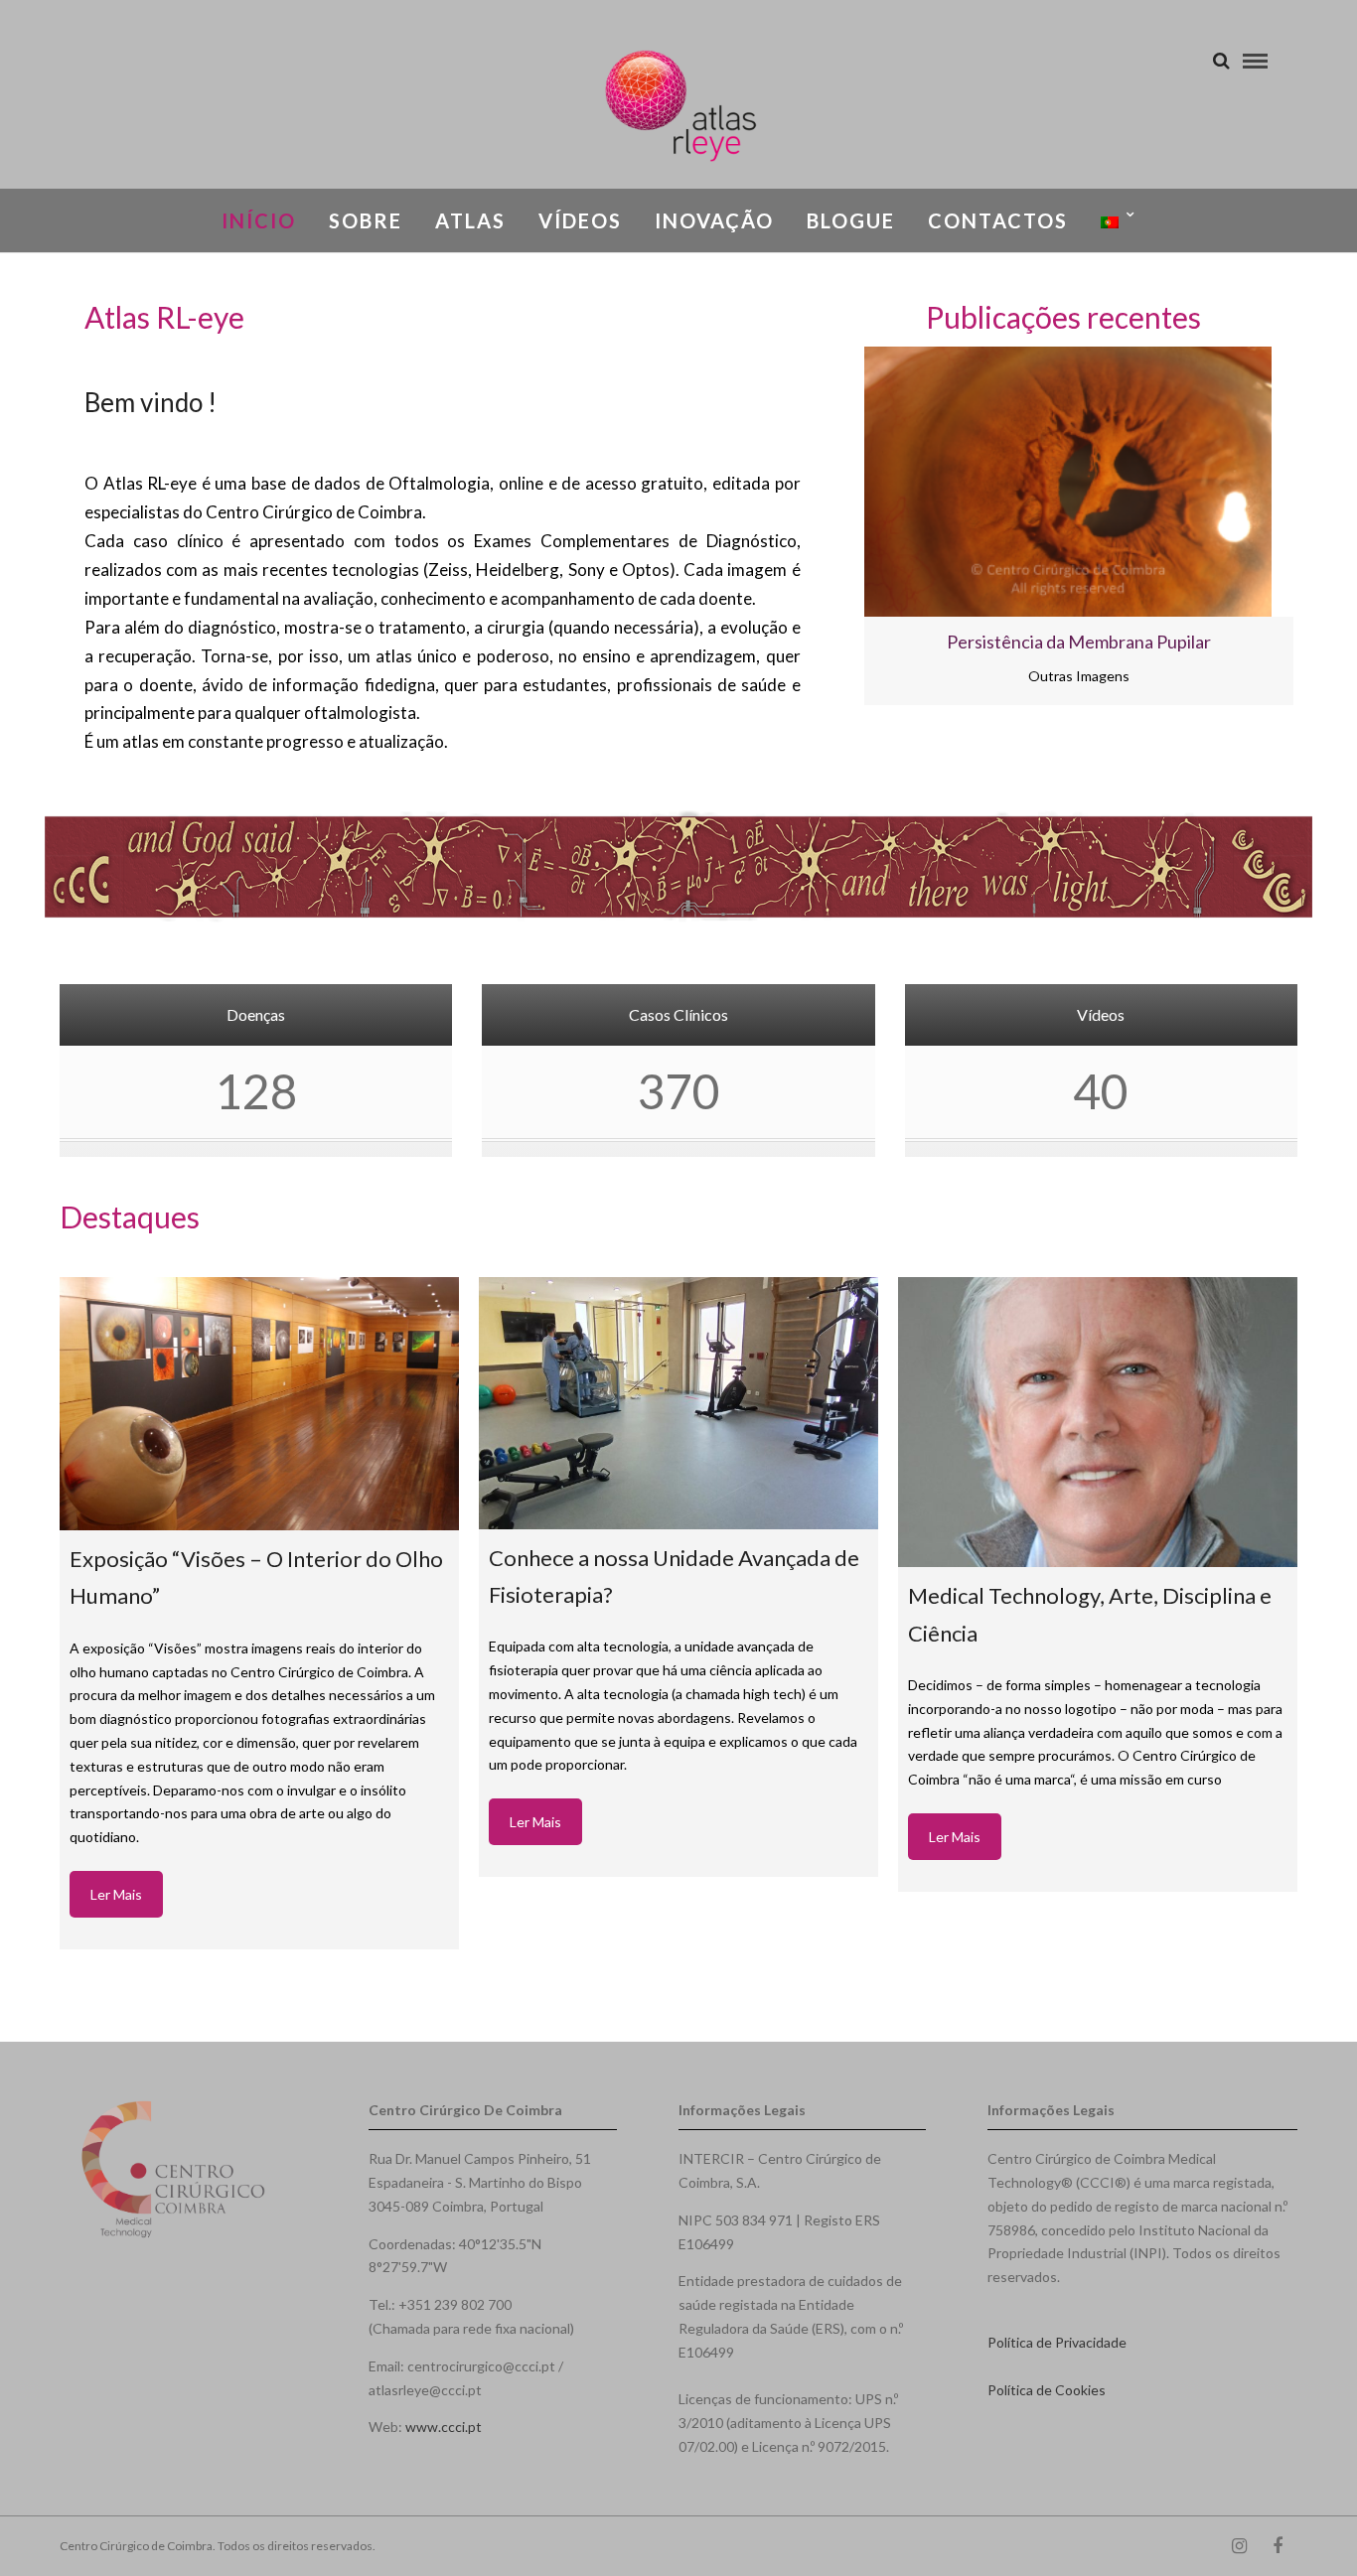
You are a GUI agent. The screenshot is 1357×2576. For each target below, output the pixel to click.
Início (259, 220)
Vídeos (580, 220)
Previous (785, 545)
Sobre (366, 220)
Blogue (851, 220)
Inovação (714, 220)
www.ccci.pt (444, 2427)
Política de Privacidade (1057, 2342)
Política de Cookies (1047, 2390)
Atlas (470, 220)
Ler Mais (116, 1894)
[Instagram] (1239, 2546)
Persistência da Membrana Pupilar (1079, 642)
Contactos (998, 220)
